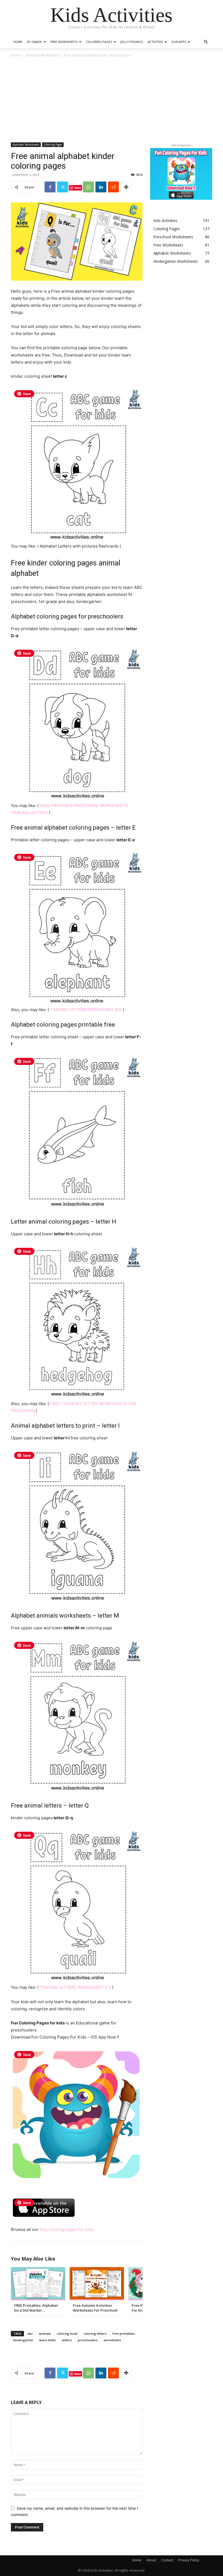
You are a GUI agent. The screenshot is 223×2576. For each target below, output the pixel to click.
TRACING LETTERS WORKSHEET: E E (76, 1987)
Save (78, 188)
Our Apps (179, 42)
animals (45, 2333)
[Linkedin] (101, 187)
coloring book (67, 2333)
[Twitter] (63, 187)
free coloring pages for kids (66, 2229)
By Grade (35, 42)
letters (67, 2340)
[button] (206, 42)
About (151, 2560)
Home (18, 42)
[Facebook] (50, 187)
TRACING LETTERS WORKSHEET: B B (86, 1010)
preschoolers (88, 2340)
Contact (167, 2560)
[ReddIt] (113, 187)
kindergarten (23, 2340)
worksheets (112, 2340)
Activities (155, 42)
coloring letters (95, 2333)
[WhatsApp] (88, 187)
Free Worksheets (64, 42)
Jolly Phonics (132, 42)
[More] (126, 187)
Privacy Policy (189, 2560)
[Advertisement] (112, 99)
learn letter (48, 2340)
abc (30, 2333)
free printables (124, 2333)
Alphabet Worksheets (42, 55)
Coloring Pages (99, 42)
